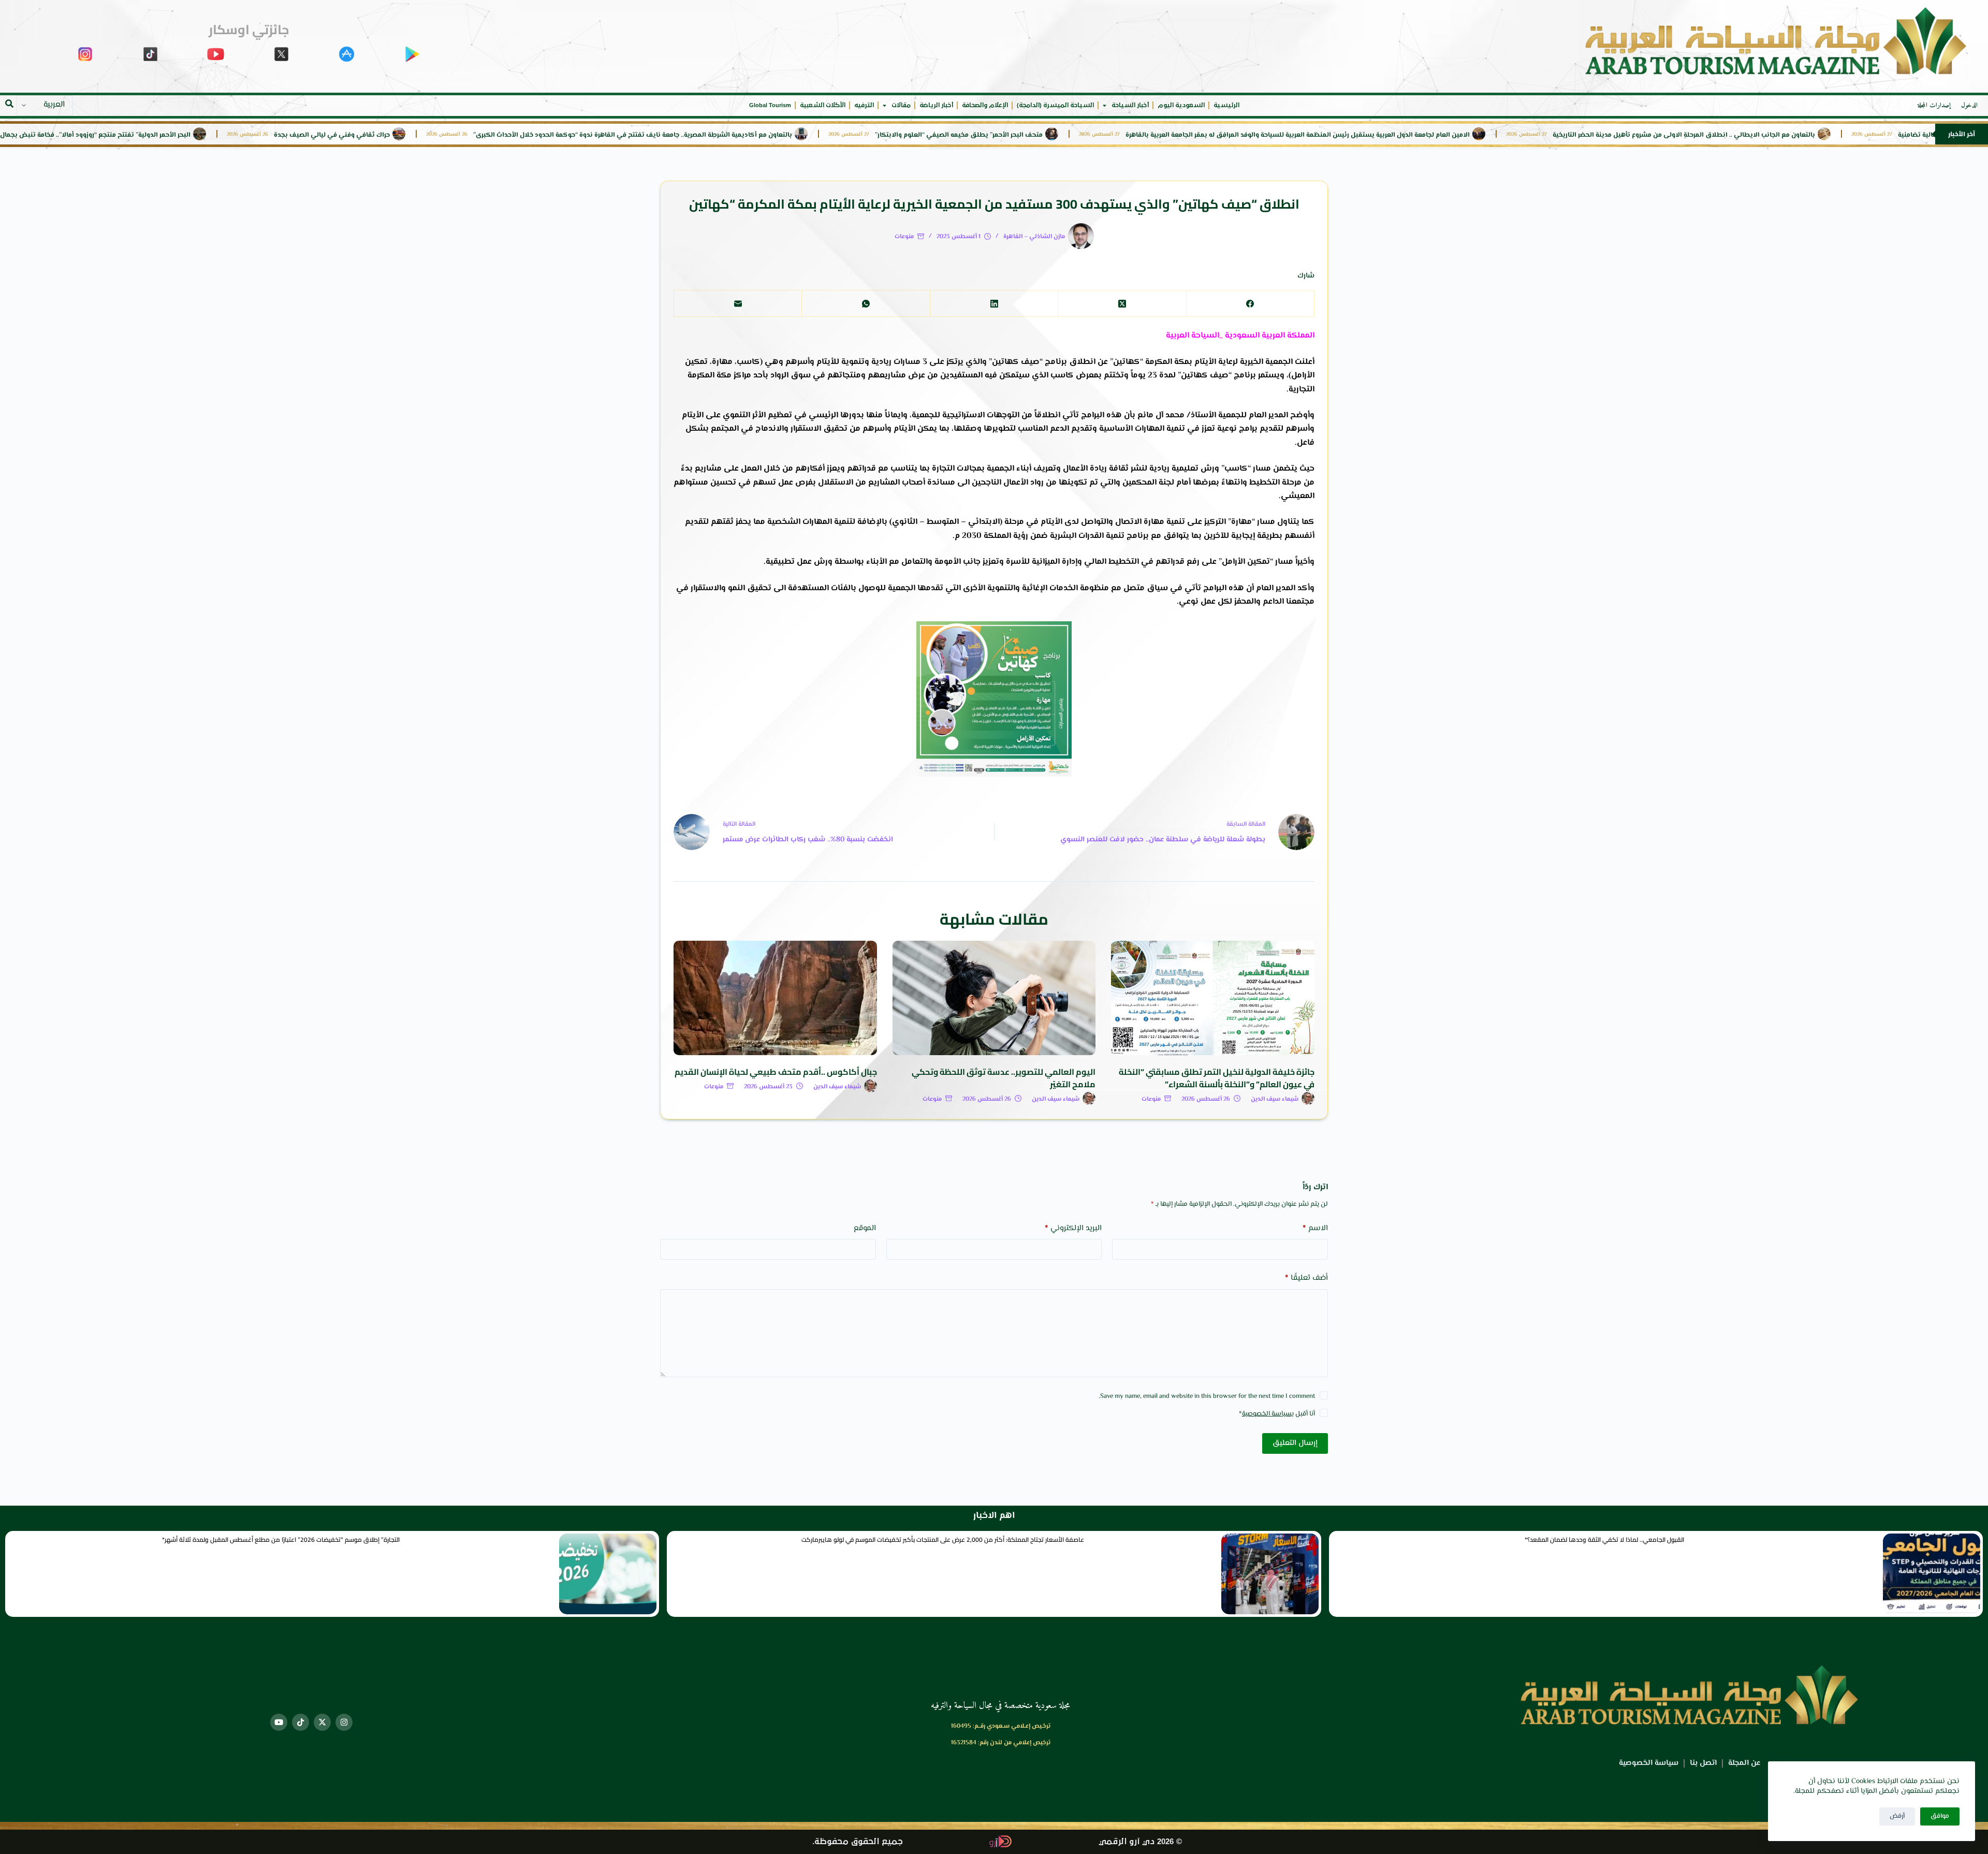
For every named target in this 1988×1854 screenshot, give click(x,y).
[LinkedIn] (994, 304)
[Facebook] (1250, 304)
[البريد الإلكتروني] (737, 304)
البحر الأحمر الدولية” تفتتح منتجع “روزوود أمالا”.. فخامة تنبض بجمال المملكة (195, 135)
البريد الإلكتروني (1073, 1228)
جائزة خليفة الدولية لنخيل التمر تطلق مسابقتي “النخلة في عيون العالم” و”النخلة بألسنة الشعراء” (1217, 1078)
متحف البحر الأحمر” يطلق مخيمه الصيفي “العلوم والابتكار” (1071, 135)
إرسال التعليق (1295, 1443)
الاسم (1315, 1228)
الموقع (865, 1228)
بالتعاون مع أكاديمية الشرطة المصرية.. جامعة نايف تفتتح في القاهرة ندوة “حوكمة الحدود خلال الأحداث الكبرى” (744, 135)
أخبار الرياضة (936, 105)
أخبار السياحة (1130, 105)
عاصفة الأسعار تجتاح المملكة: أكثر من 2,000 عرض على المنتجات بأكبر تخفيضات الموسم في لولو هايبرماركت (943, 1539)
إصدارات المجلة (1934, 106)
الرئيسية (1226, 105)
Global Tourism (770, 105)
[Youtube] (279, 1722)
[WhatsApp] (865, 304)
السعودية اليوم (1181, 105)
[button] (9, 104)
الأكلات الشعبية (823, 105)
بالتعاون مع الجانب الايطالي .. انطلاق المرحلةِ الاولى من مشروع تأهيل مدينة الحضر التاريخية (1796, 135)
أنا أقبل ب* (1277, 1414)
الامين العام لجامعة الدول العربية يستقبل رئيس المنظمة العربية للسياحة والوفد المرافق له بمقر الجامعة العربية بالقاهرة (1409, 135)
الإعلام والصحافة (985, 105)
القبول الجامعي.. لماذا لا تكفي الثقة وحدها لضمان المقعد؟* (1604, 1539)
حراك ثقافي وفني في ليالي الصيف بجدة (444, 135)
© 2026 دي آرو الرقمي (1140, 1842)
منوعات (904, 237)
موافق (1940, 1816)
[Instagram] (344, 1722)
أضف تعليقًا (1306, 1278)
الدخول (1969, 106)
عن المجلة (1744, 1763)
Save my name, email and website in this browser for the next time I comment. (1207, 1396)
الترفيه (864, 105)
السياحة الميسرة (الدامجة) (1055, 105)
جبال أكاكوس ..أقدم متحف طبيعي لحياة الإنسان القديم (776, 1072)
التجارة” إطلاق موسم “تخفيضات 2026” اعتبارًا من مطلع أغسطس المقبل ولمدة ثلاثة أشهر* (281, 1539)
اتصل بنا (1703, 1763)
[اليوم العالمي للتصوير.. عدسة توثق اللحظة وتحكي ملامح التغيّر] (994, 998)
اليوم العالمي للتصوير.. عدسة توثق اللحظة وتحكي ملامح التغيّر (1004, 1078)
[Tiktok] (301, 1722)
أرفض (1897, 1816)
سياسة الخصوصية (1267, 1414)
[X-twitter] (322, 1722)
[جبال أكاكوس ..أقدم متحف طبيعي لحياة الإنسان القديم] (775, 998)
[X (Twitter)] (1122, 304)
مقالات (901, 105)
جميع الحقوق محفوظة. (858, 1842)
